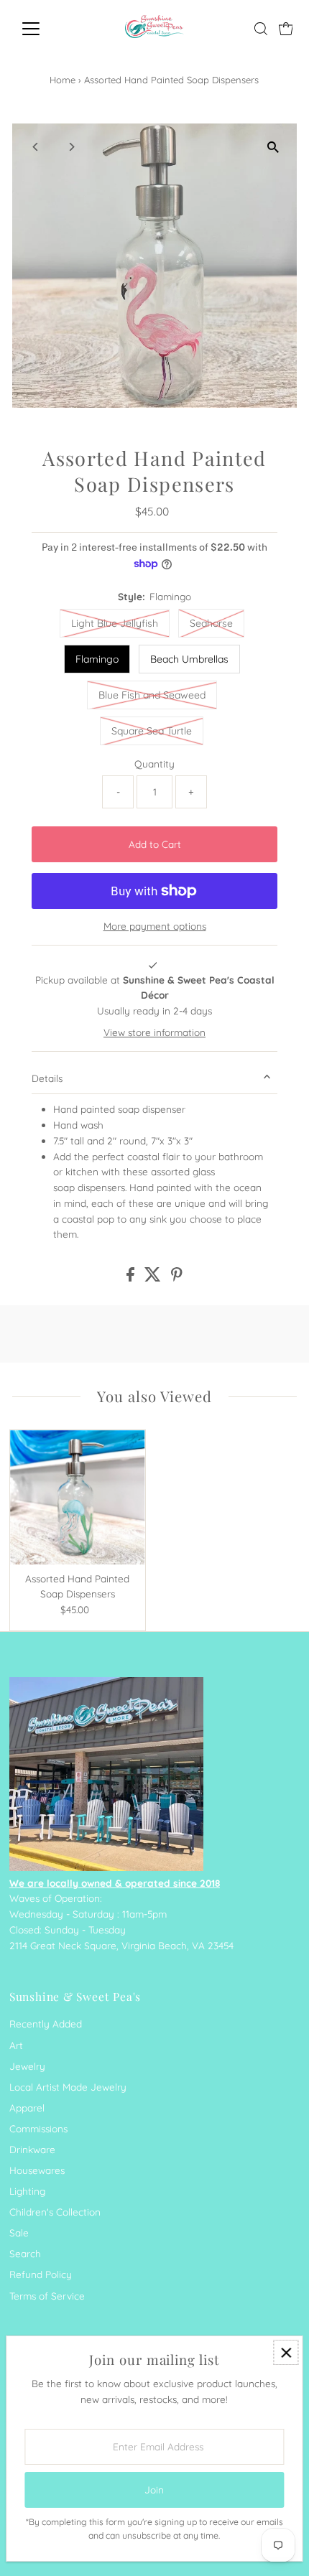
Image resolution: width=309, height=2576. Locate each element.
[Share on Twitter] (154, 1278)
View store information (154, 1032)
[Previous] (36, 147)
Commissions (38, 2128)
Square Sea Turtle (152, 731)
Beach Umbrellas (189, 659)
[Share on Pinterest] (177, 1278)
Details (47, 1078)
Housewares (37, 2170)
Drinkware (32, 2149)
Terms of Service (47, 2296)
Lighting (27, 2191)
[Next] (71, 147)
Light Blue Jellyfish (115, 623)
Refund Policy (41, 2274)
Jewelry (27, 2066)
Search (25, 2253)
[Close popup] (286, 2352)
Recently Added (46, 2024)
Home (63, 80)
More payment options (155, 926)
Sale (19, 2232)
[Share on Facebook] (132, 1278)
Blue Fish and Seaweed (152, 695)
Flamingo (97, 659)
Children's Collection (55, 2212)
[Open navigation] (46, 29)
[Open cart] (286, 29)
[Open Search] (261, 29)
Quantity (154, 764)
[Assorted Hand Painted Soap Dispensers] (78, 1498)
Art (16, 2045)
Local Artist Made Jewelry (68, 2087)
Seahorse (211, 623)
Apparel (27, 2108)
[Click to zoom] (273, 147)
